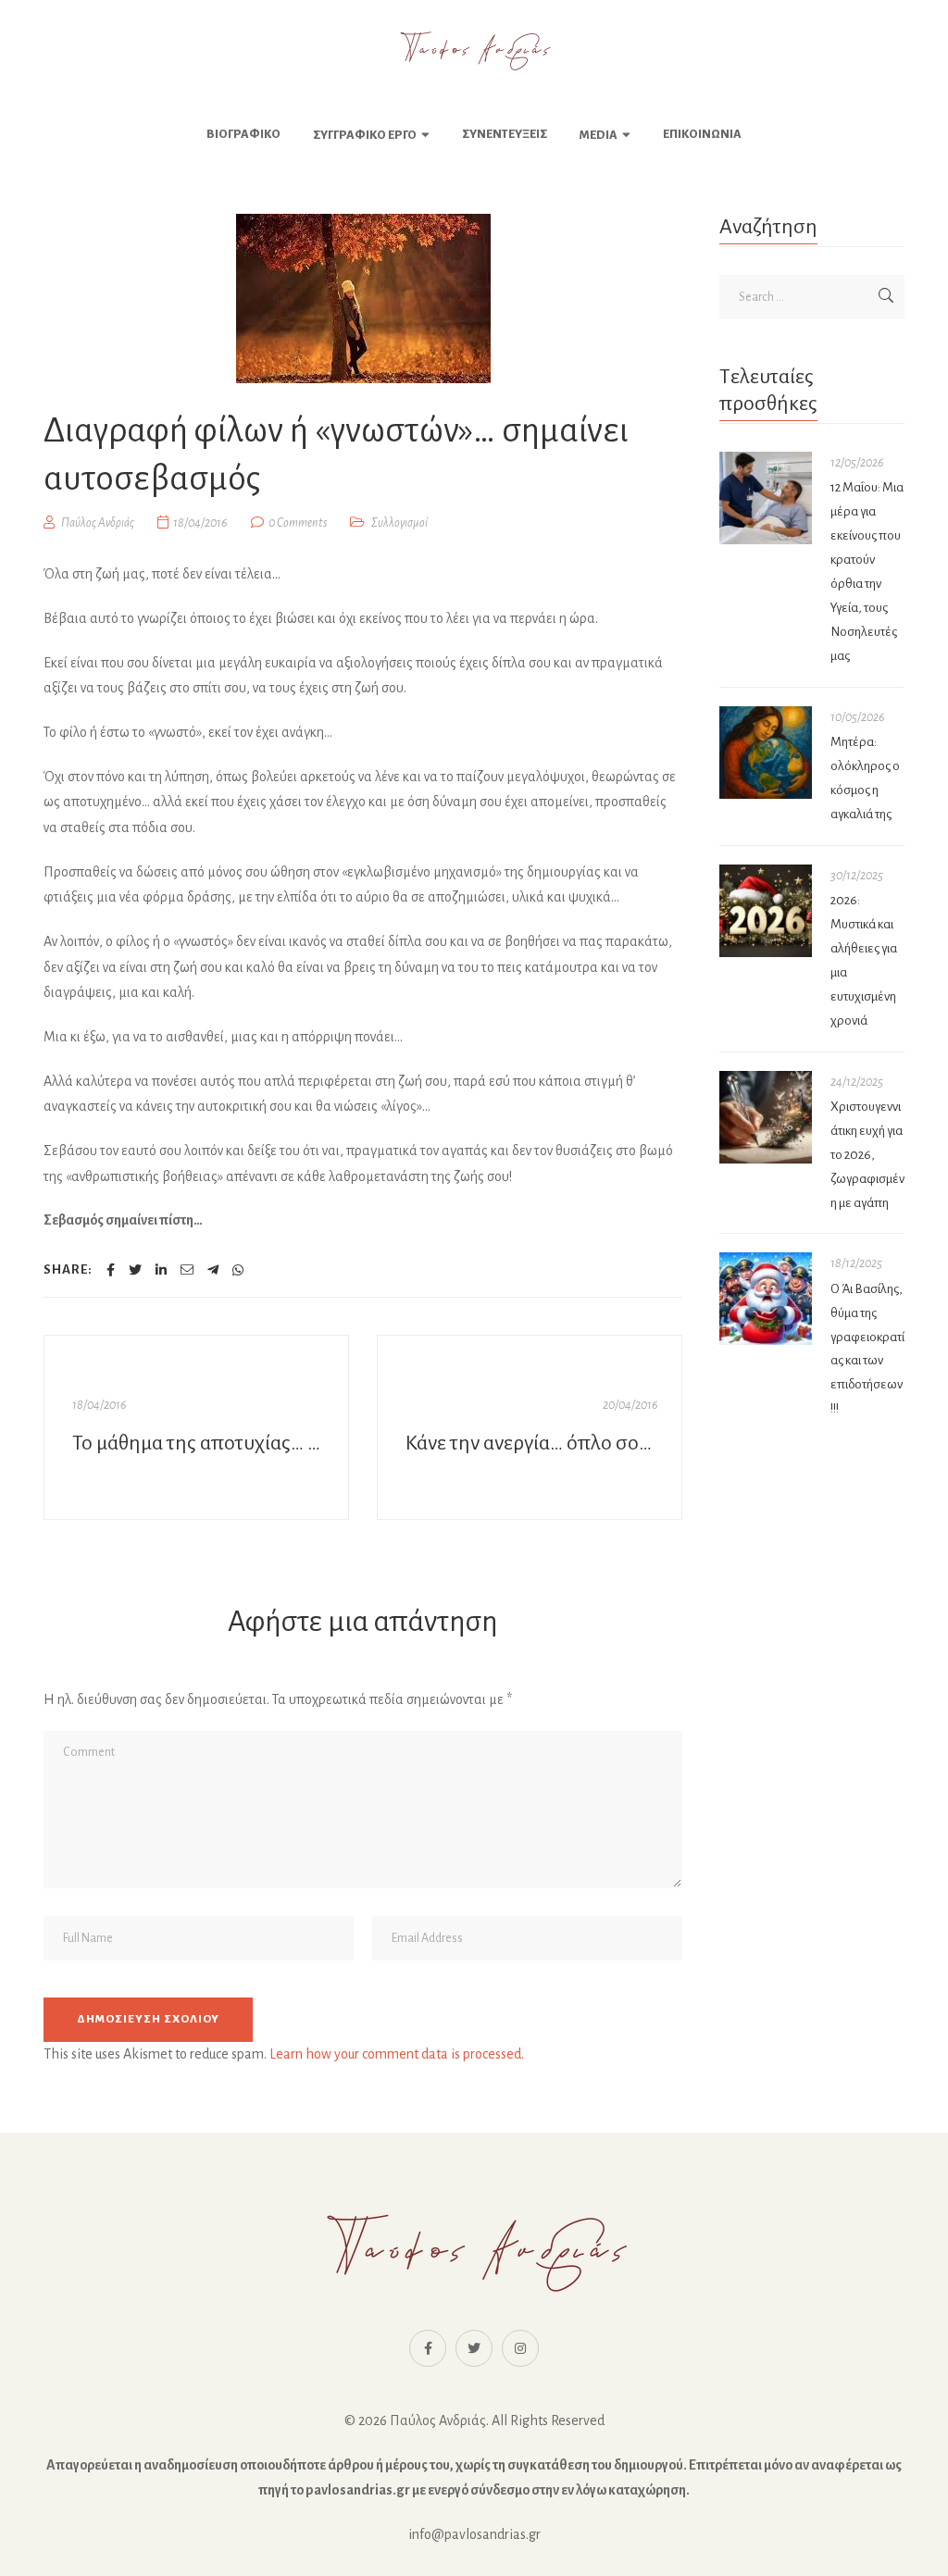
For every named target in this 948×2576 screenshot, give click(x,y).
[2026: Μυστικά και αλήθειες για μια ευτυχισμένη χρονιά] (766, 911)
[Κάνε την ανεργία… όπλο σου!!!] (530, 1427)
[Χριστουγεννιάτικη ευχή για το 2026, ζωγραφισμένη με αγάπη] (766, 1117)
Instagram (520, 2348)
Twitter (474, 2348)
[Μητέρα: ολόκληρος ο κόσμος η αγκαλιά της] (766, 753)
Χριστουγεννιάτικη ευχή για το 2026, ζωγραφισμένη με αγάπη (867, 1155)
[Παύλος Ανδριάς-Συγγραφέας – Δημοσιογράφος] (474, 51)
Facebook (428, 2348)
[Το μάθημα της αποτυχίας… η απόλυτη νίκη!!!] (196, 1427)
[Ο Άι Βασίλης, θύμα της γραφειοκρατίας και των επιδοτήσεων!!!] (766, 1299)
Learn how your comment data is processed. (397, 2054)
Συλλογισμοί (399, 523)
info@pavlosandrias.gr (474, 2534)
